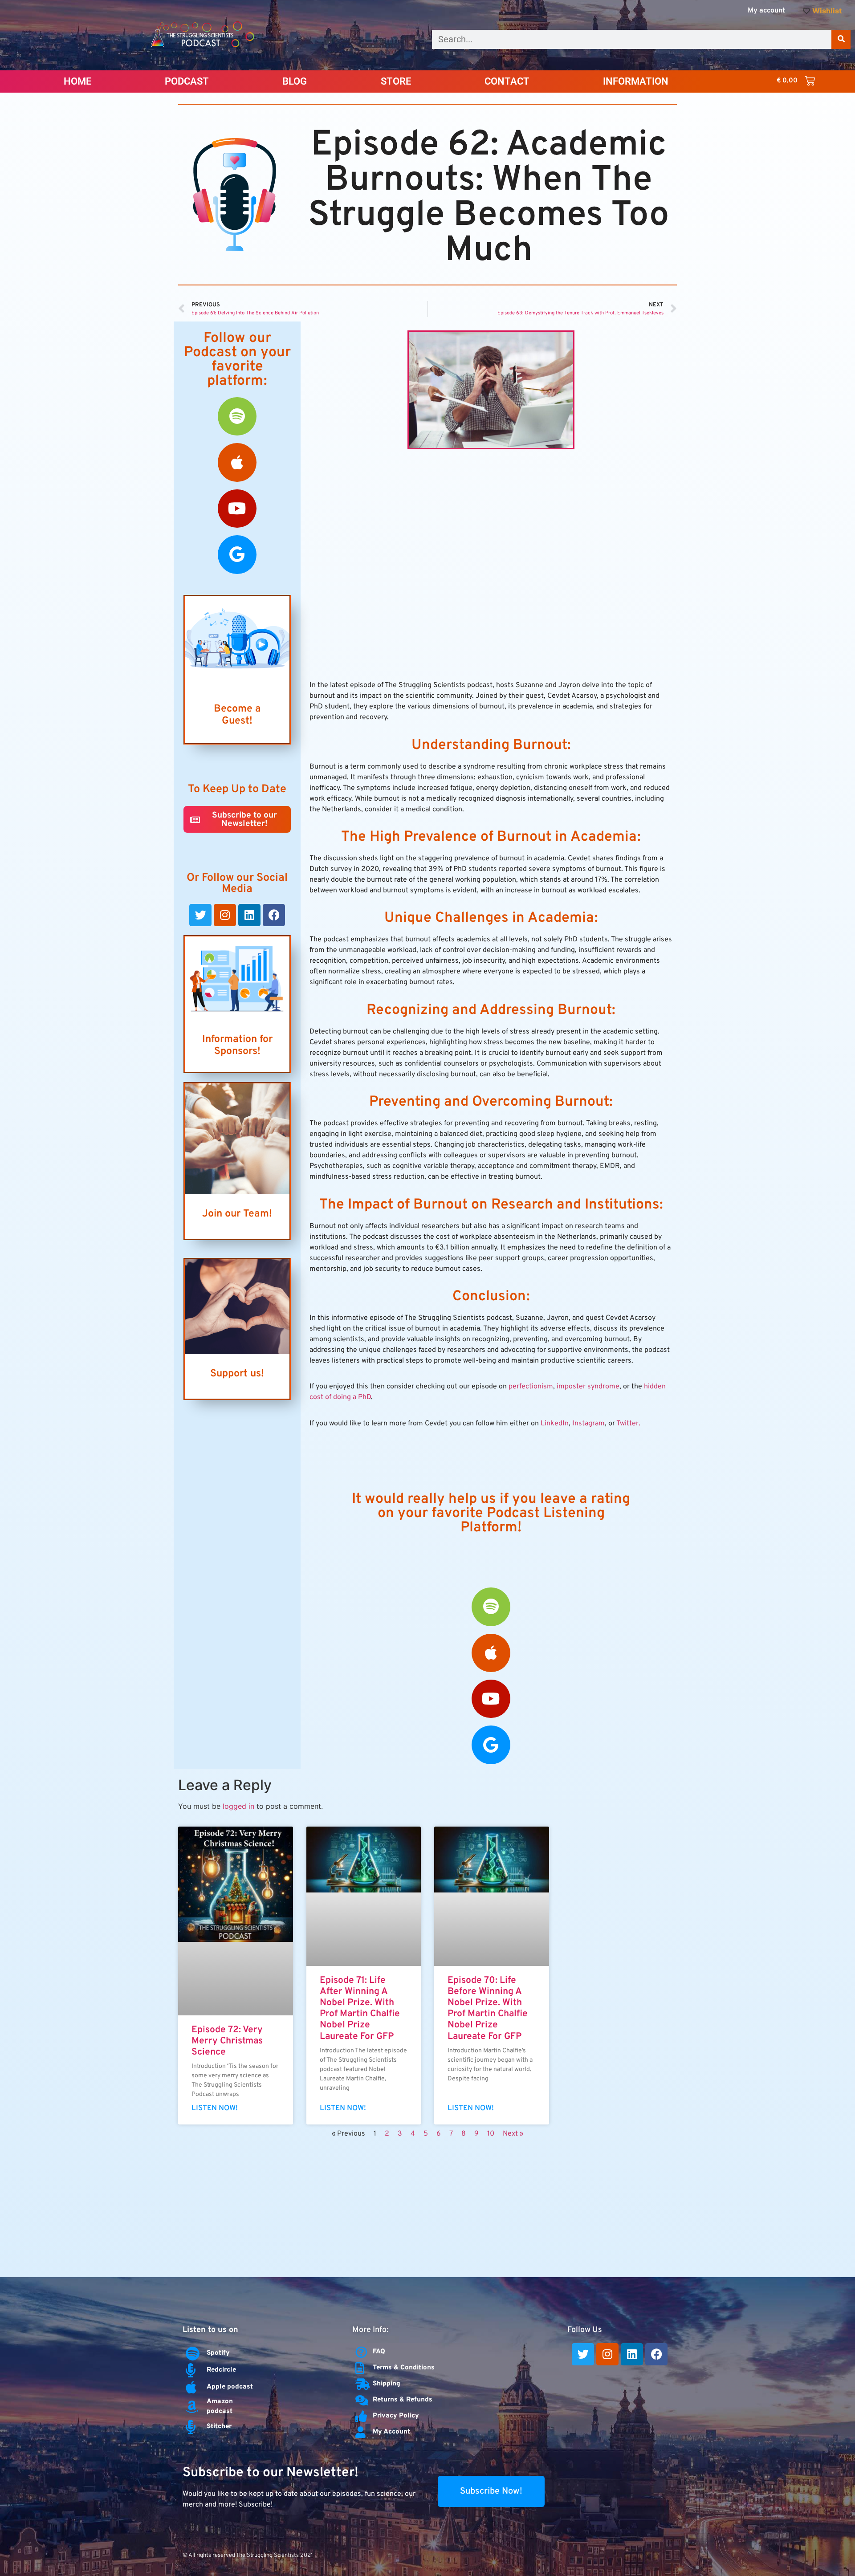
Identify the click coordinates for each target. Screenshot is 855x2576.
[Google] (237, 554)
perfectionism (531, 1387)
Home (77, 81)
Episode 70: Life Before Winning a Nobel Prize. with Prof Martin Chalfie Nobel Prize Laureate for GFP (488, 2008)
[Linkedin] (249, 915)
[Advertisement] (427, 2210)
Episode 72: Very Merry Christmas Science (227, 2041)
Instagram (588, 1424)
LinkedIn (555, 1424)
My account (766, 11)
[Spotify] (237, 416)
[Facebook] (274, 915)
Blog (295, 81)
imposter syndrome (588, 1387)
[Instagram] (225, 915)
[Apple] (237, 462)
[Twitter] (200, 915)
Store (396, 81)
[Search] (841, 39)
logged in (238, 1806)
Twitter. (628, 1424)
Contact (507, 81)
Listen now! (215, 2108)
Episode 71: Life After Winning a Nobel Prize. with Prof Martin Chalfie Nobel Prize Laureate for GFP (360, 2008)
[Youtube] (237, 509)
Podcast (187, 81)
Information (636, 81)
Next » (513, 2134)
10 (491, 2134)
